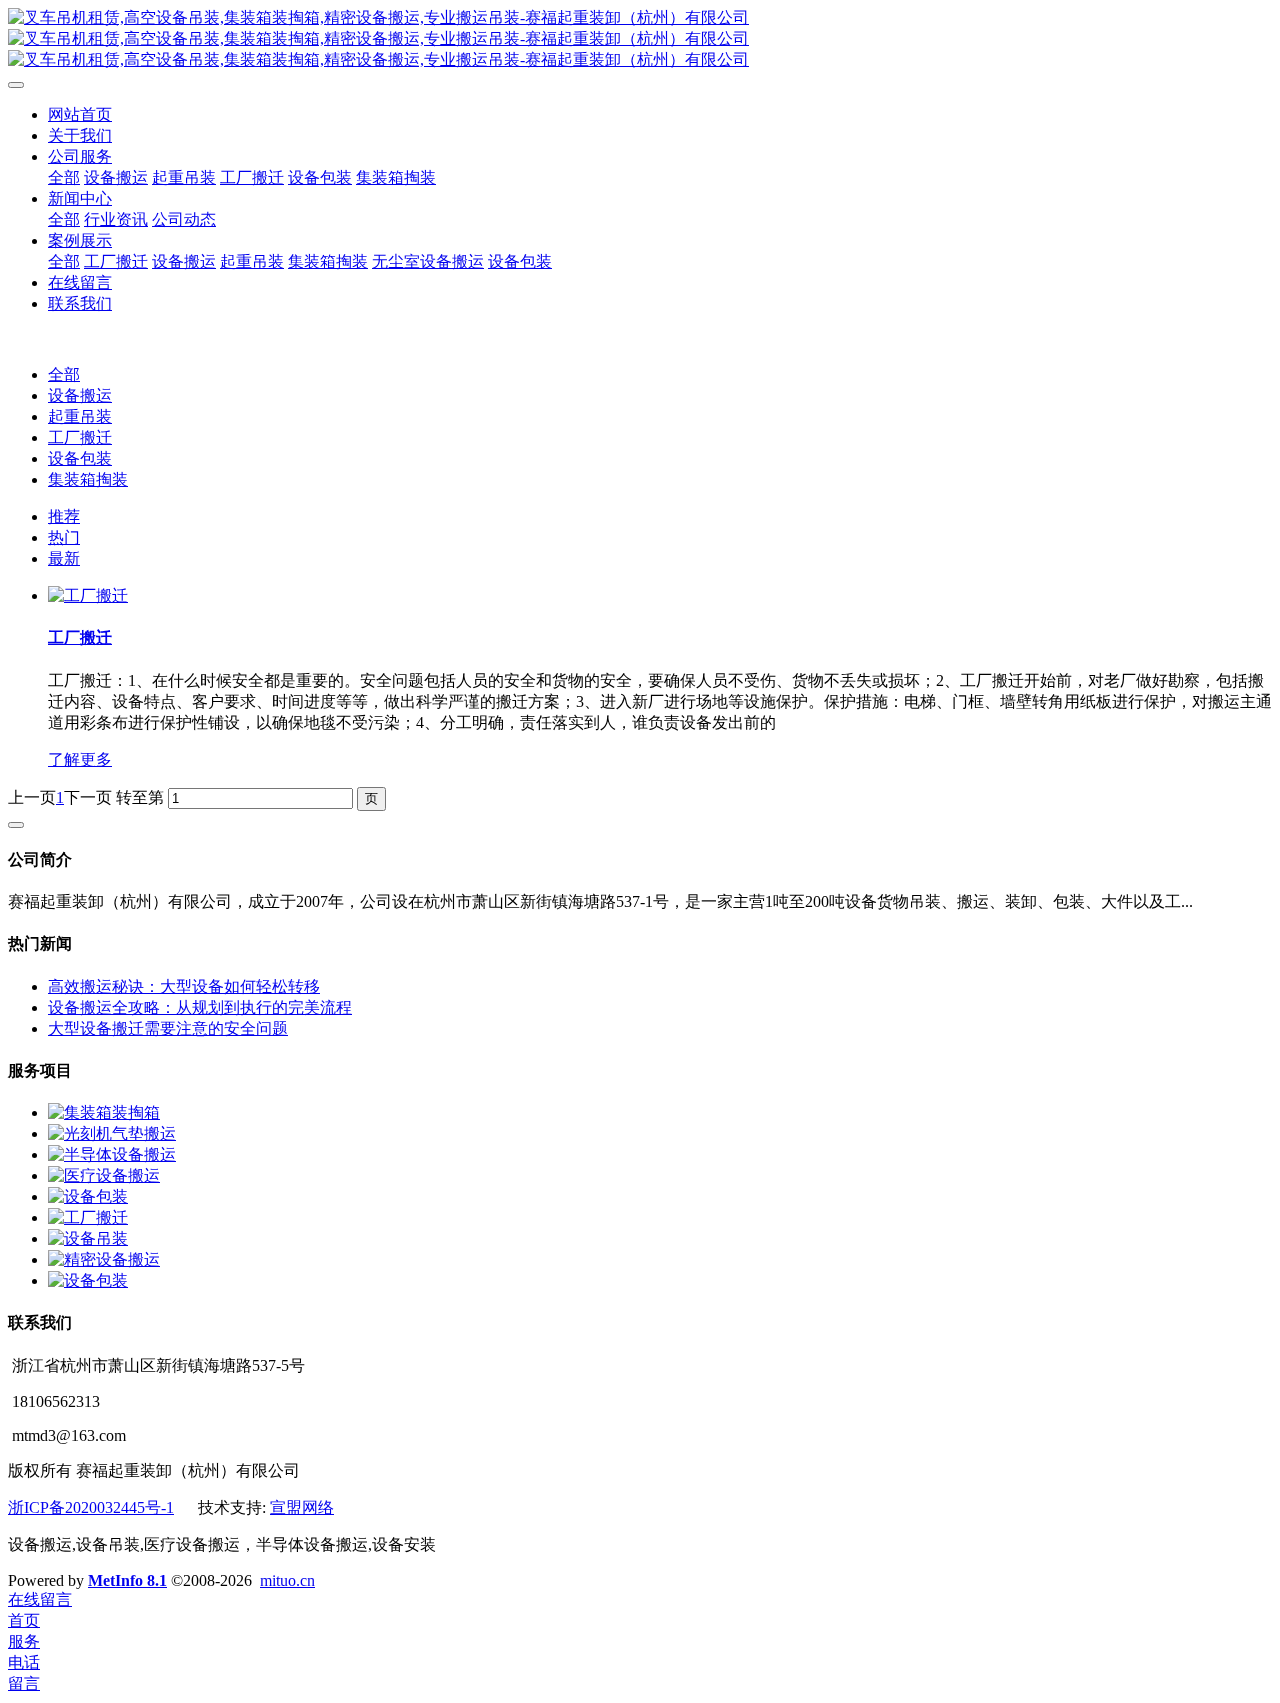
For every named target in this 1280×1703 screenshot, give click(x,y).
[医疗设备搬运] (104, 1175)
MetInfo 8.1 (127, 1580)
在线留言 (40, 1599)
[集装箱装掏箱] (104, 1112)
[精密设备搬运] (104, 1259)
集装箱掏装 (88, 479)
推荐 (64, 516)
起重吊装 (80, 416)
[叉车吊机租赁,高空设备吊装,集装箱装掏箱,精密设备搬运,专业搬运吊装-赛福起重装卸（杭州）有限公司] (640, 39)
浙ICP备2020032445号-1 (91, 1507)
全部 (64, 177)
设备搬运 (80, 395)
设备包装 (80, 458)
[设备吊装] (88, 1238)
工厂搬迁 (80, 437)
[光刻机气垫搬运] (112, 1133)
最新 (64, 558)
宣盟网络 (302, 1507)
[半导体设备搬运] (112, 1154)
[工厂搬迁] (88, 595)
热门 (64, 537)
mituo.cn (287, 1580)
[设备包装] (88, 1196)
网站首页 (80, 114)
